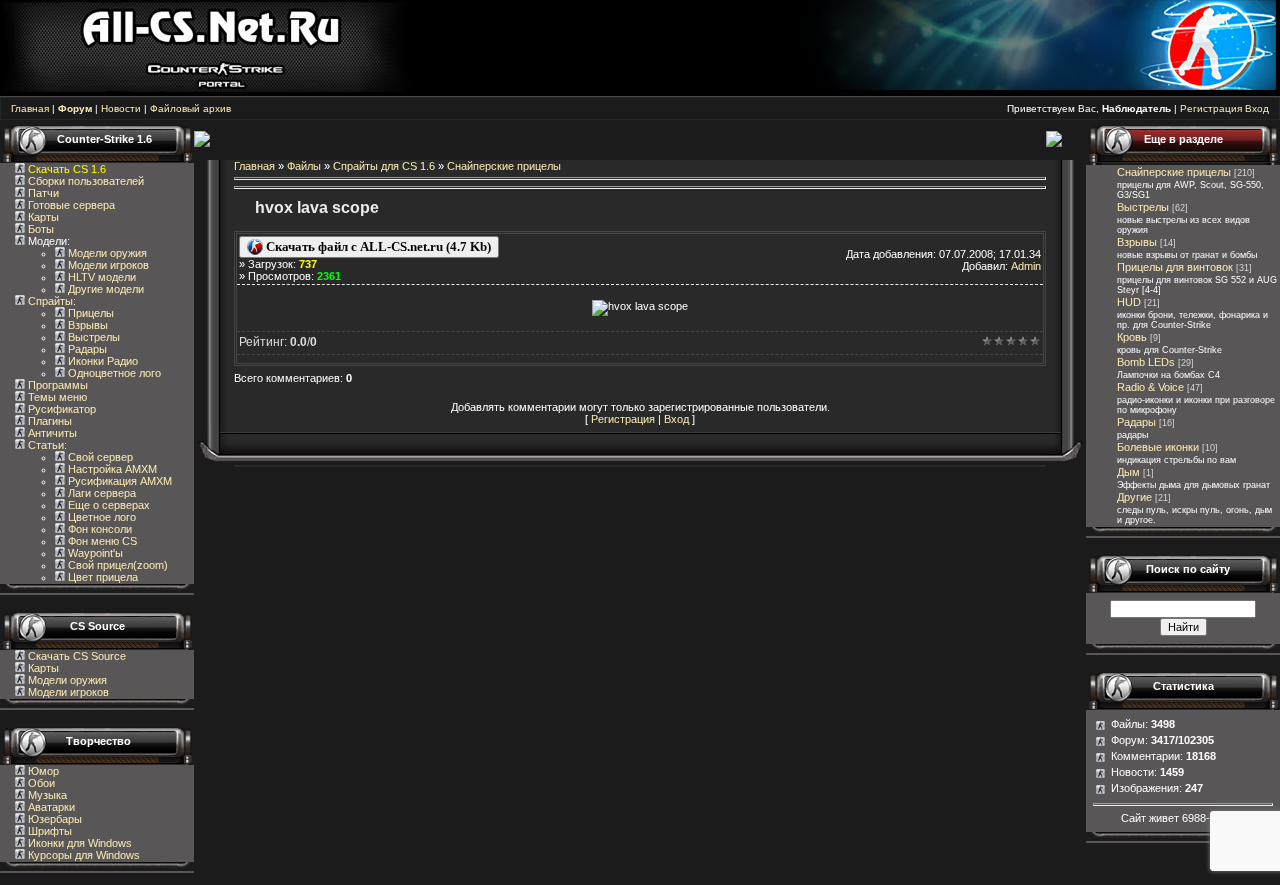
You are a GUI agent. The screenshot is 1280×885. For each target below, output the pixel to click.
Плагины (48, 421)
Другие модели (104, 289)
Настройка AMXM (111, 469)
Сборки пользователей (86, 181)
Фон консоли (98, 529)
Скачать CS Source (77, 656)
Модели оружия (106, 253)
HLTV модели (100, 277)
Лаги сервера (100, 493)
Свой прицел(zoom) (116, 565)
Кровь (1132, 337)
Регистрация (1211, 108)
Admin (1026, 266)
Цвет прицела (101, 577)
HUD (1129, 302)
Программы (56, 385)
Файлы (304, 166)
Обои (40, 783)
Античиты (51, 433)
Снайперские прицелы (504, 166)
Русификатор (60, 409)
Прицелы (89, 313)
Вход (1257, 108)
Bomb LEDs (1146, 362)
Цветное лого (100, 517)
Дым (1128, 472)
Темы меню (56, 397)
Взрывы (86, 325)
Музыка (46, 795)
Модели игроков (107, 265)
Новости (121, 108)
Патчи (42, 193)
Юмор (42, 771)
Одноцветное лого (113, 373)
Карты (42, 217)
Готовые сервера (70, 205)
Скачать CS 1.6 (67, 169)
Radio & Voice (1150, 387)
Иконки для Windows (78, 843)
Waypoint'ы (94, 553)
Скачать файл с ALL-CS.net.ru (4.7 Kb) (377, 246)
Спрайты (49, 301)
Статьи (44, 445)
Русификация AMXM (118, 481)
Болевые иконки (1158, 447)
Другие (1134, 497)
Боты (39, 229)
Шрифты (48, 831)
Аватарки (50, 807)
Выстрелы (92, 337)
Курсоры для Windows (82, 855)
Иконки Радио (101, 361)
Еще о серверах (107, 505)
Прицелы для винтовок (1175, 267)
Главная (30, 108)
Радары (86, 349)
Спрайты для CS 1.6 (384, 166)
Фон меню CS (101, 541)
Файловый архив (190, 108)
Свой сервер (99, 457)
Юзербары (53, 819)
